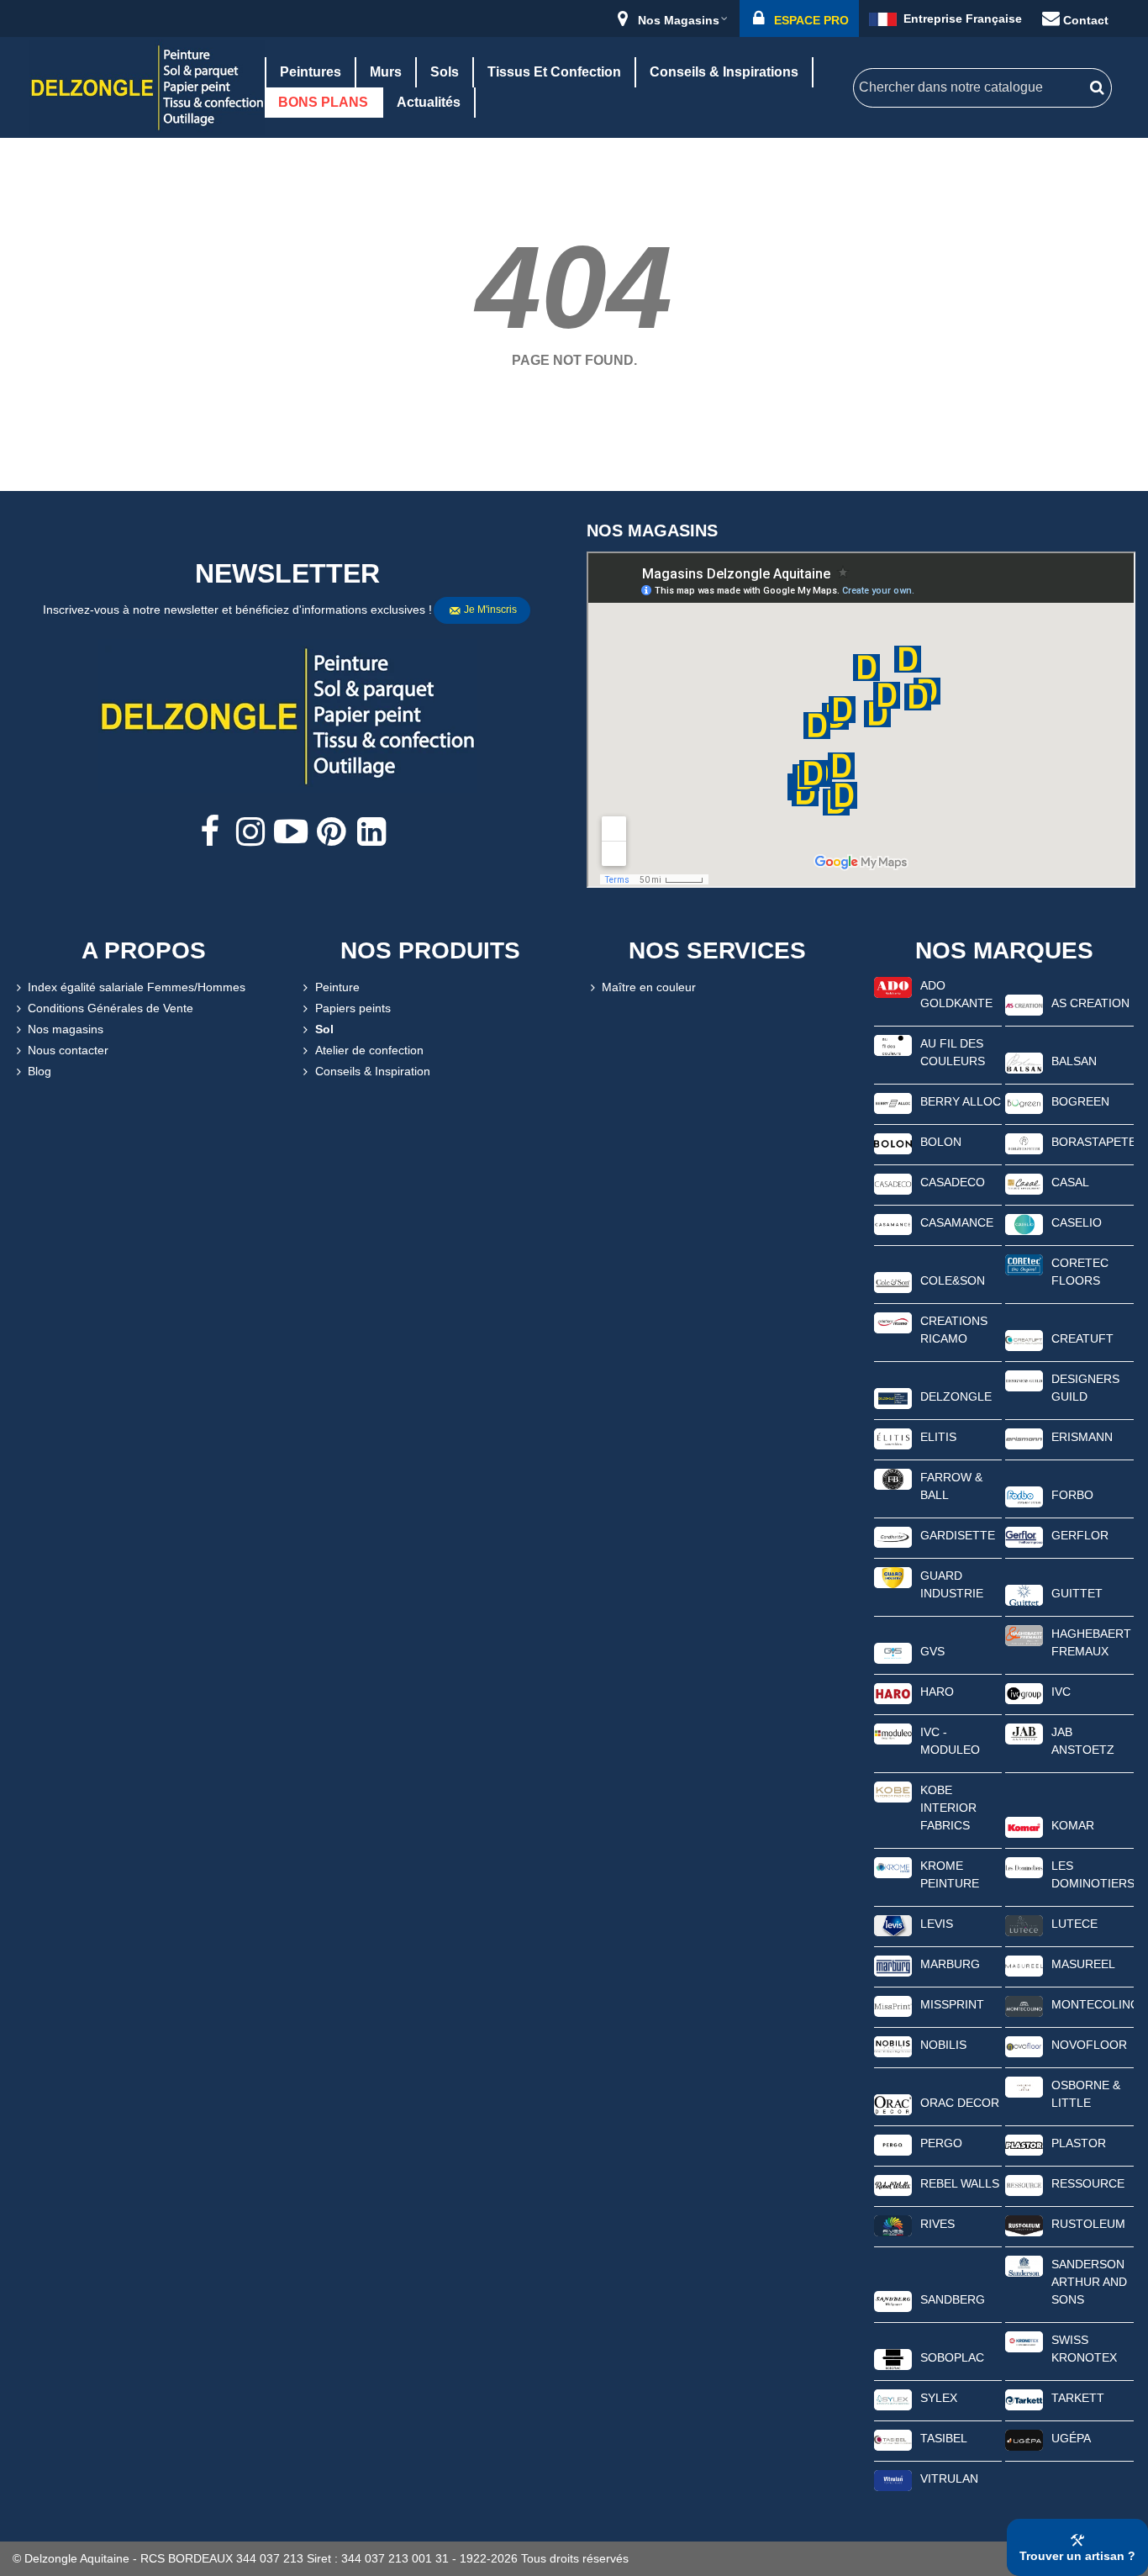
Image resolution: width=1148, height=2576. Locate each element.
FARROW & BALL (951, 1486)
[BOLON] (893, 1143)
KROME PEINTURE (950, 1874)
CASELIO (1077, 1222)
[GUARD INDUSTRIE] (893, 1576)
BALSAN (1074, 1061)
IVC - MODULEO (950, 1741)
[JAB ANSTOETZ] (1024, 1733)
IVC (1061, 1692)
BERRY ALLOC (961, 1101)
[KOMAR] (1024, 1826)
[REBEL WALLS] (893, 2184)
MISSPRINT (952, 2004)
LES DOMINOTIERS (1093, 1874)
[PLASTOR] (1024, 2144)
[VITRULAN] (893, 2479)
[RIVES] (893, 2225)
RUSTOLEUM (1088, 2224)
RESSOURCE (1088, 2183)
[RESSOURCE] (1024, 2184)
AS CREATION (1090, 1003)
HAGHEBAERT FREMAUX (1091, 1642)
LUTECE (1074, 1924)
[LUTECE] (1024, 1924)
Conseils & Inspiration (373, 1071)
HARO (937, 1692)
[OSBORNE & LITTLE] (1024, 2086)
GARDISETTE (958, 1535)
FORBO (1072, 1495)
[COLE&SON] (893, 1281)
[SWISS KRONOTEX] (1024, 2341)
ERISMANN (1082, 1437)
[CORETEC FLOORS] (1024, 1264)
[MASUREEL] (1024, 1965)
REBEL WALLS (960, 2183)
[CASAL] (1024, 1183)
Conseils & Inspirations (724, 72)
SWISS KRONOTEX (1084, 2349)
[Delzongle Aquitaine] (147, 87)
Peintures (311, 72)
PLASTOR (1079, 2143)
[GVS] (893, 1652)
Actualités (429, 102)
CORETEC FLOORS (1080, 1272)
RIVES (937, 2224)
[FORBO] (1024, 1496)
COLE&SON (953, 1280)
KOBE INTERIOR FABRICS (948, 1808)
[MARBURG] (893, 1965)
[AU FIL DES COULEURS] (893, 1044)
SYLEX (939, 2398)
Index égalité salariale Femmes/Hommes (137, 987)
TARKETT (1078, 2398)
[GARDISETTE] (893, 1536)
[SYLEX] (893, 2399)
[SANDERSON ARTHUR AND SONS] (1024, 2265)
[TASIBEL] (893, 2439)
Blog (39, 1071)
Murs (386, 72)
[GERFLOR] (1024, 1536)
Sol (324, 1029)
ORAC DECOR (960, 2103)
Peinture (337, 987)
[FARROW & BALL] (893, 1478)
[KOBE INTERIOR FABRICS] (893, 1791)
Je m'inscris (490, 610)
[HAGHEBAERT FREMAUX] (1024, 1634)
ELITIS (938, 1437)
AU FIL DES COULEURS (953, 1052)
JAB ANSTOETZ (1083, 1741)
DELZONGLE (956, 1396)
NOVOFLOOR (1089, 2045)
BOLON (941, 1142)
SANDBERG (953, 2299)
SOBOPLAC (952, 2357)
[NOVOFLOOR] (1024, 2045)
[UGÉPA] (1024, 2439)
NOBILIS (943, 2045)
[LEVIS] (893, 1924)
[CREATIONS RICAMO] (893, 1322)
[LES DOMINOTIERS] (1024, 1866)
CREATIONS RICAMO (954, 1330)
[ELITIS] (893, 1438)
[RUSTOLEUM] (1024, 2225)
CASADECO (953, 1182)
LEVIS (937, 1924)
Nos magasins (66, 1029)
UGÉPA (1071, 2438)
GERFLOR (1080, 1535)
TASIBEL (944, 2438)
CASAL (1070, 1182)
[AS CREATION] (1024, 1004)
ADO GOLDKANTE (956, 994)
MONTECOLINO (1093, 2004)
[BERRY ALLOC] (893, 1102)
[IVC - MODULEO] (893, 1733)
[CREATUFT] (1024, 1339)
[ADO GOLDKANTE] (893, 986)
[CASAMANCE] (893, 1223)
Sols (445, 72)
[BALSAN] (1024, 1062)
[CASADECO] (893, 1183)
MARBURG (950, 1964)
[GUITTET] (1024, 1594)
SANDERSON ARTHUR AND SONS (1089, 2282)
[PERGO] (893, 2144)
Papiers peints (353, 1008)
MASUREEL (1083, 1964)
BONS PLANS (323, 102)
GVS (932, 1651)
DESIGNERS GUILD (1085, 1388)
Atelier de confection (369, 1050)
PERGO (941, 2143)
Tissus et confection (554, 72)
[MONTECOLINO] (1024, 2005)
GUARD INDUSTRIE (952, 1584)
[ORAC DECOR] (893, 2104)
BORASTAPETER (1093, 1142)
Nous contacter (68, 1050)
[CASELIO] (1024, 1223)
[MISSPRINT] (893, 2005)
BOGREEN (1080, 1101)
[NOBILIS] (893, 2045)
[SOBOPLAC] (893, 2358)
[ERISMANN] (1024, 1438)
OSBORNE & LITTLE (1086, 2094)
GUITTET (1077, 1593)
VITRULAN (949, 2478)
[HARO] (893, 1692)
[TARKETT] (1024, 2399)
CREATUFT (1082, 1338)
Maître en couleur (649, 987)
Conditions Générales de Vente (111, 1008)
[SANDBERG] (893, 2300)
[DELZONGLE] (893, 1397)
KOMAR (1073, 1825)
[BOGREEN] (1024, 1102)
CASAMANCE (957, 1222)
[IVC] (1024, 1692)
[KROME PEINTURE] (893, 1866)
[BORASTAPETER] (1024, 1143)
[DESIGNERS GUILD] (1024, 1380)
